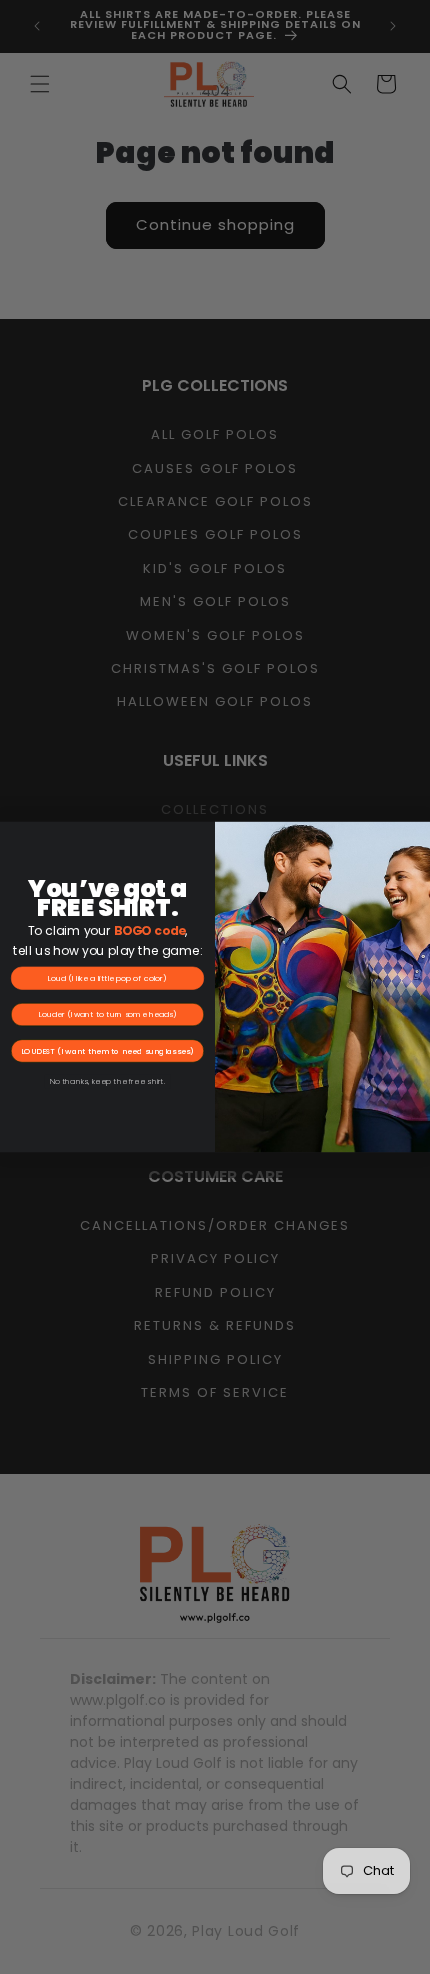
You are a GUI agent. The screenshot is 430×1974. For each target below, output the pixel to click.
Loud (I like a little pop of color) (107, 977)
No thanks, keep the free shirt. (107, 1081)
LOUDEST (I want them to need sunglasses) (108, 1050)
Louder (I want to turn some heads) (108, 1014)
